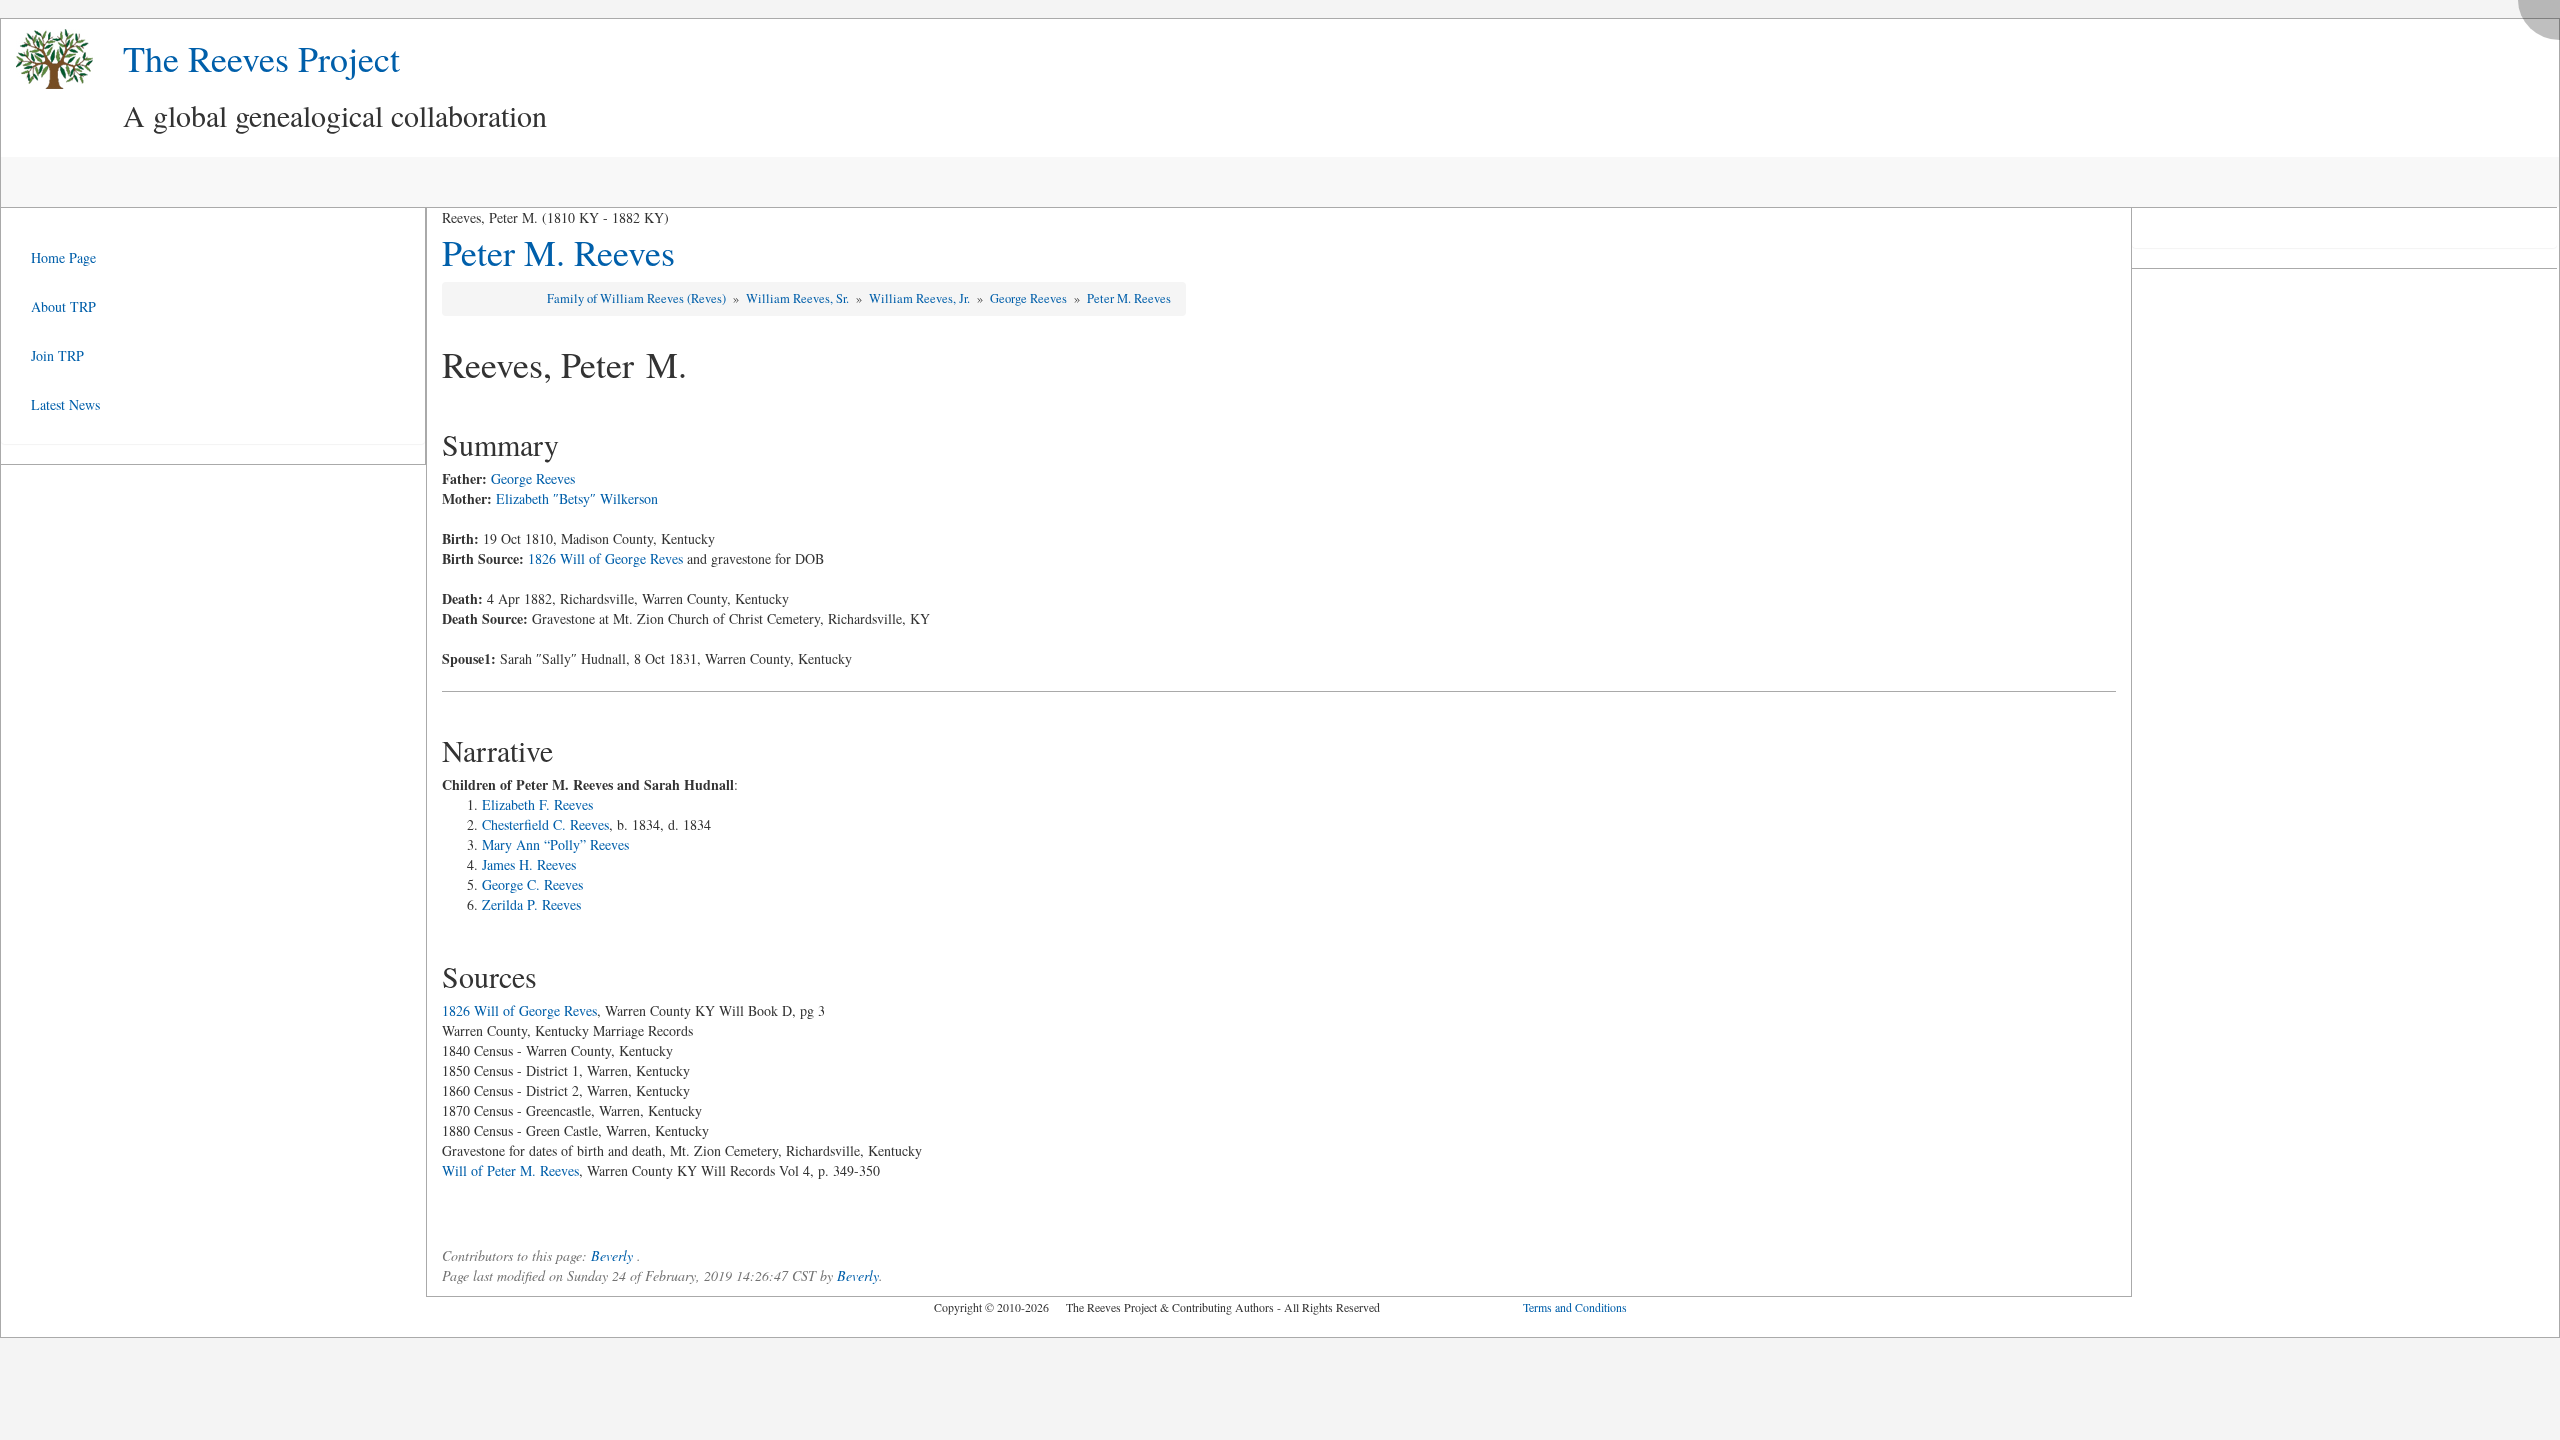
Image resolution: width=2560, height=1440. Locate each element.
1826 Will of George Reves (605, 558)
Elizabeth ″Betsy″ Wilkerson (577, 498)
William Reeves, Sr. (799, 298)
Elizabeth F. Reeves (537, 804)
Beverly (612, 1255)
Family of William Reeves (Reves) (638, 298)
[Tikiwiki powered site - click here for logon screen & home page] (47, 59)
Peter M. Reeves (558, 252)
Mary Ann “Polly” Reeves (555, 844)
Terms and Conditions (1575, 1307)
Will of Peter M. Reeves (510, 1170)
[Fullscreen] (2544, 14)
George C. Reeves (532, 884)
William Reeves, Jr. (921, 298)
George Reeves (1030, 298)
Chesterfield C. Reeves (545, 824)
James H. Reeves (529, 864)
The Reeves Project (261, 58)
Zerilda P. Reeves (531, 904)
